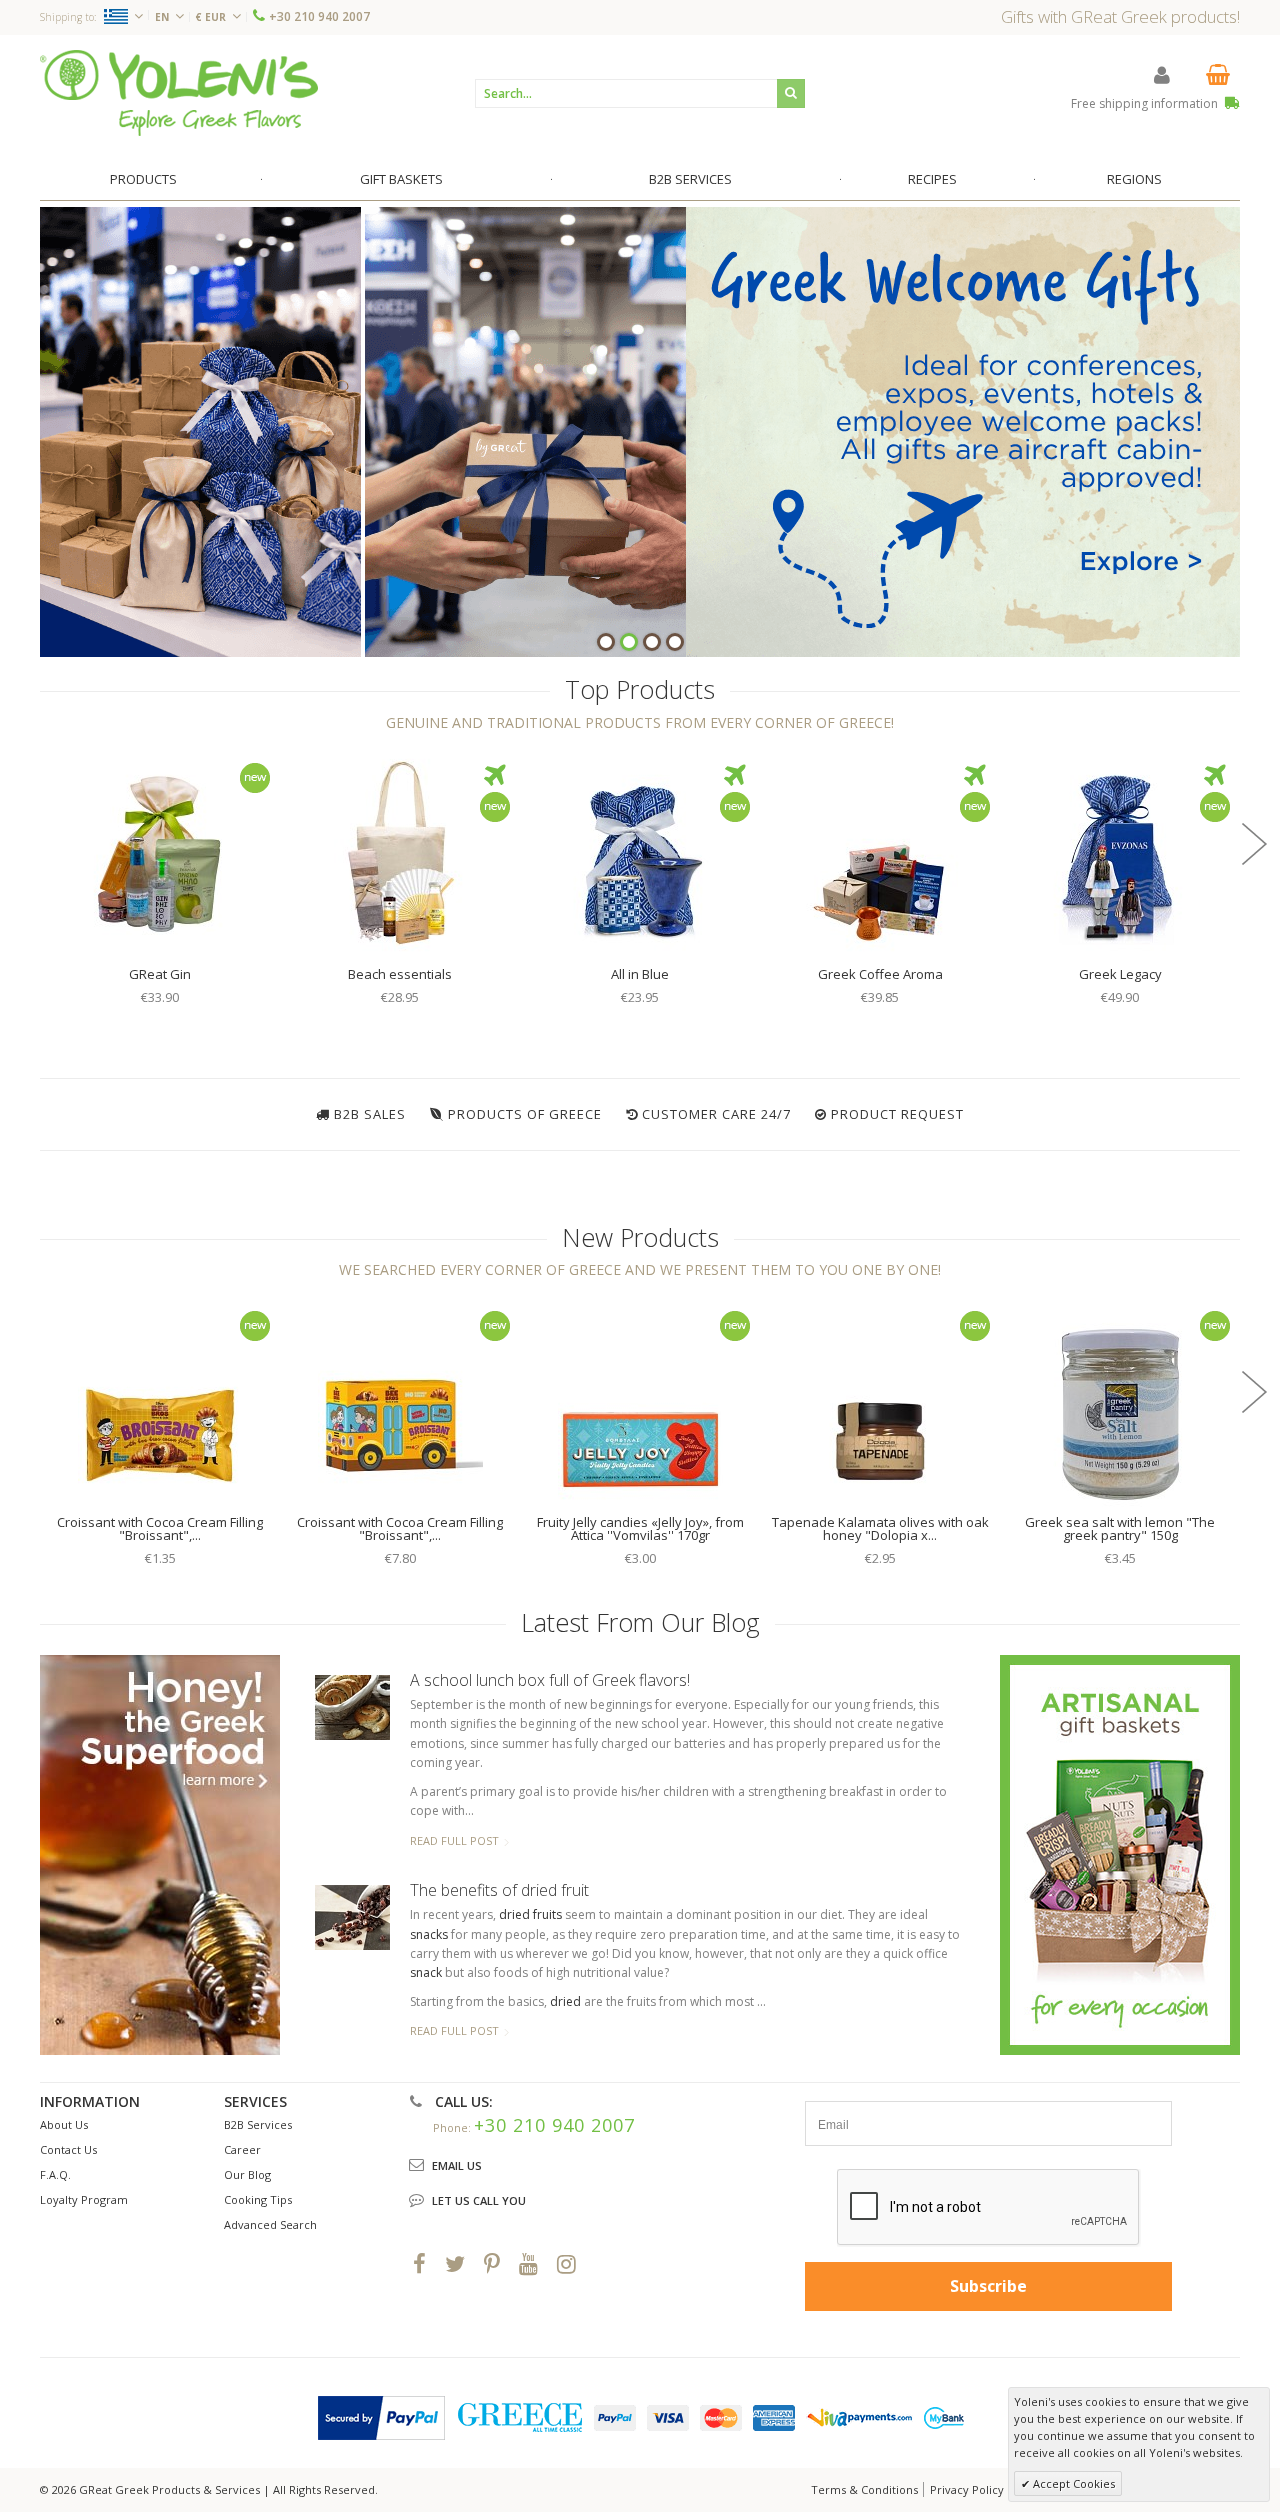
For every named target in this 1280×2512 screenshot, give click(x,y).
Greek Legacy (1120, 974)
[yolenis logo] (179, 92)
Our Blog (247, 2174)
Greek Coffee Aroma (880, 974)
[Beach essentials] (400, 853)
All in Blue (640, 974)
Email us (457, 2165)
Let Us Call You (479, 2200)
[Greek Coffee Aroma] (880, 853)
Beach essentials (400, 974)
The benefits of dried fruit (499, 1890)
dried (565, 2001)
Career (242, 2149)
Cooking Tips (258, 2199)
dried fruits (530, 1914)
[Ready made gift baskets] (1120, 1853)
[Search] (791, 93)
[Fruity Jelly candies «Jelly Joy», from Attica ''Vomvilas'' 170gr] (640, 1401)
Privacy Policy (967, 2489)
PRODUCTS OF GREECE (525, 1114)
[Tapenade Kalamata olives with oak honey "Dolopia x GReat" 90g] (880, 1401)
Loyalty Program (84, 2199)
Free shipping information (1146, 103)
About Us (64, 2124)
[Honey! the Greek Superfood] (160, 1855)
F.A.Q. (55, 2174)
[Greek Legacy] (1120, 853)
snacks (429, 1934)
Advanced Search (270, 2224)
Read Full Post (454, 1840)
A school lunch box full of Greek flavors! (550, 1680)
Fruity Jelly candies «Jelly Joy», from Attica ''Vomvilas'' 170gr (640, 1528)
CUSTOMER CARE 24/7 (716, 1114)
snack (426, 1972)
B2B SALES (370, 1114)
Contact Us (68, 2149)
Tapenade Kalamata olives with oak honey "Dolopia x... (880, 1528)
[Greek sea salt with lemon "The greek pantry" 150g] (1120, 1401)
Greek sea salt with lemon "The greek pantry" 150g (1120, 1528)
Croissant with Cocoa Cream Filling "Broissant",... (160, 1528)
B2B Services (258, 2124)
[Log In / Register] (1162, 74)
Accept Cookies (1072, 2483)
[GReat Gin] (160, 853)
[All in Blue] (640, 853)
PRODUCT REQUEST (897, 1114)
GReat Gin (160, 974)
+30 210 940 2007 (319, 16)
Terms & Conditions (864, 2489)
